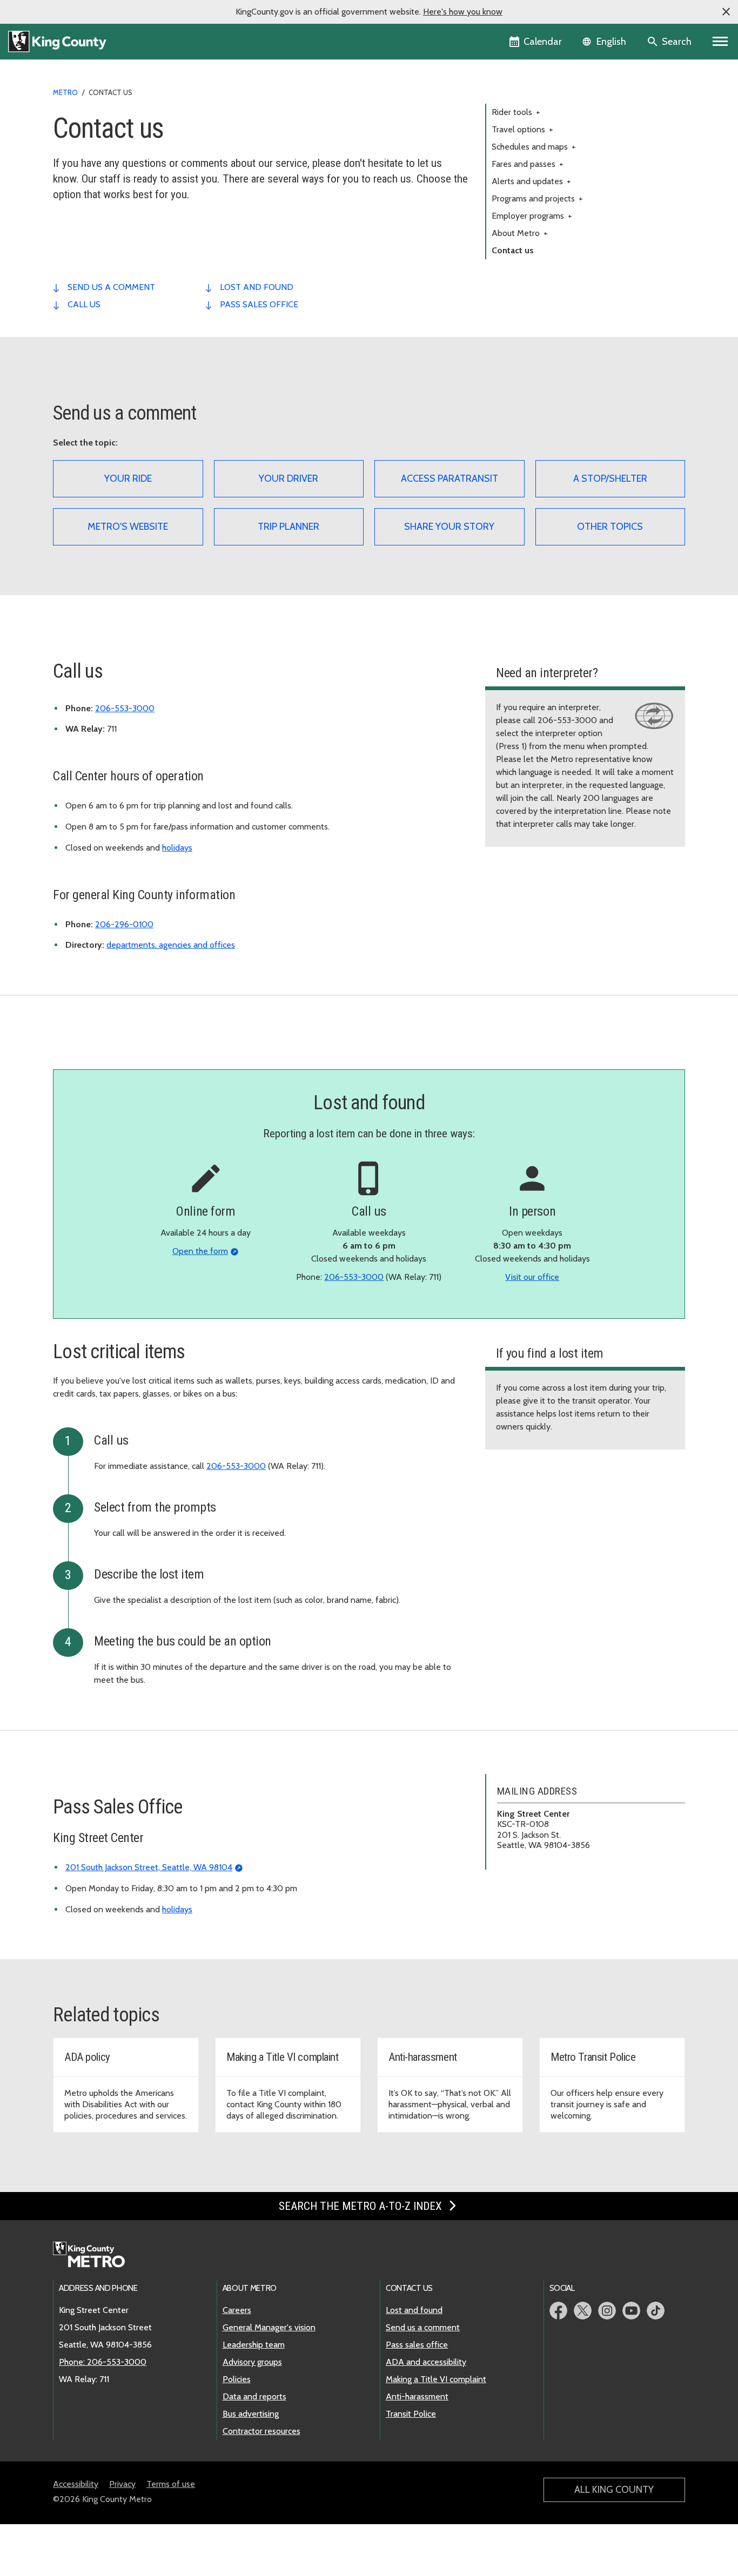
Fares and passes (528, 164)
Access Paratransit (449, 478)
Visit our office (532, 1277)
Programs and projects (537, 198)
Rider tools (516, 112)
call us (84, 304)
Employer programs (532, 216)
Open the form (200, 1251)
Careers (237, 2310)
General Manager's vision (269, 2327)
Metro (65, 92)
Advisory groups (252, 2362)
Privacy (122, 2484)
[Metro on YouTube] (631, 2311)
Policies (237, 2379)
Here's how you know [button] (463, 12)
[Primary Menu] (720, 42)
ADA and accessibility (426, 2362)
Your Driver (289, 478)
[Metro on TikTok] (656, 2311)
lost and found (257, 287)
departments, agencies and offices (171, 945)
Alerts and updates (531, 181)
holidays (177, 848)
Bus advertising (251, 2414)
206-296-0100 (124, 924)
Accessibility (76, 2484)
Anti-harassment (417, 2396)
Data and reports (254, 2396)
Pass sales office (417, 2345)
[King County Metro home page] (95, 2255)
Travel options (522, 129)
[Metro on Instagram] (607, 2311)
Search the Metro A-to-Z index (362, 2206)
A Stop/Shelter (610, 478)
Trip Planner (289, 527)
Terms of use (171, 2484)
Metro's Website (128, 527)
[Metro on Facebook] (558, 2311)
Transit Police (411, 2414)
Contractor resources (261, 2431)
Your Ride (128, 478)
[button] (726, 12)
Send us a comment (423, 2327)
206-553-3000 (125, 708)
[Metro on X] (583, 2311)
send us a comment (111, 287)
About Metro (520, 233)
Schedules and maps (534, 147)
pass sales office (259, 304)
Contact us (513, 250)
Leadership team (254, 2345)
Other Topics (610, 527)
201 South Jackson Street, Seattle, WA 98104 (149, 1867)
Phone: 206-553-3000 (103, 2362)
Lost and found (414, 2310)
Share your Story (449, 527)
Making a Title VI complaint (436, 2379)
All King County (614, 2490)
